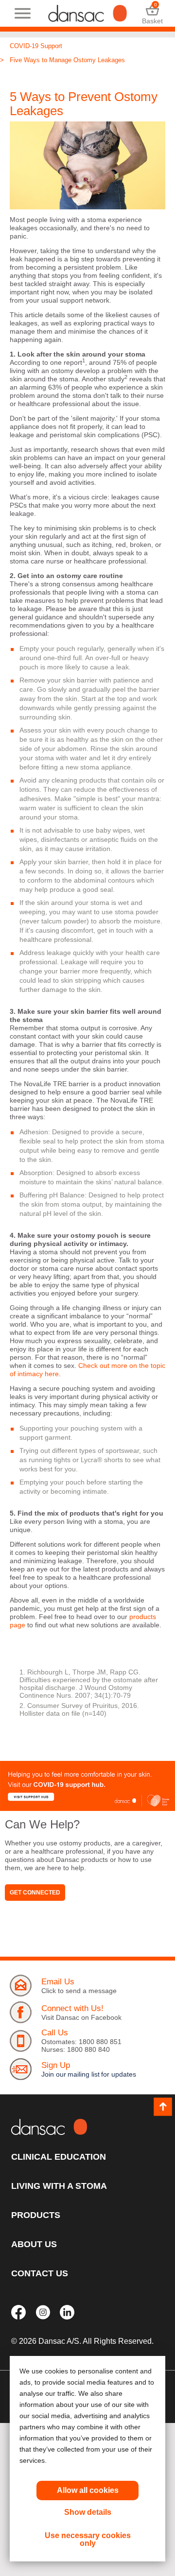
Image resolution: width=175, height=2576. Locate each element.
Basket (152, 13)
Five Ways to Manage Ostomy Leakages (67, 60)
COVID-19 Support (36, 46)
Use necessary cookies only (88, 2539)
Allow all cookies (88, 2490)
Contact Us (40, 2273)
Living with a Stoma (59, 2186)
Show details (88, 2512)
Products (36, 2215)
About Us (34, 2244)
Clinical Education (59, 2157)
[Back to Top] (163, 2107)
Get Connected (35, 1893)
